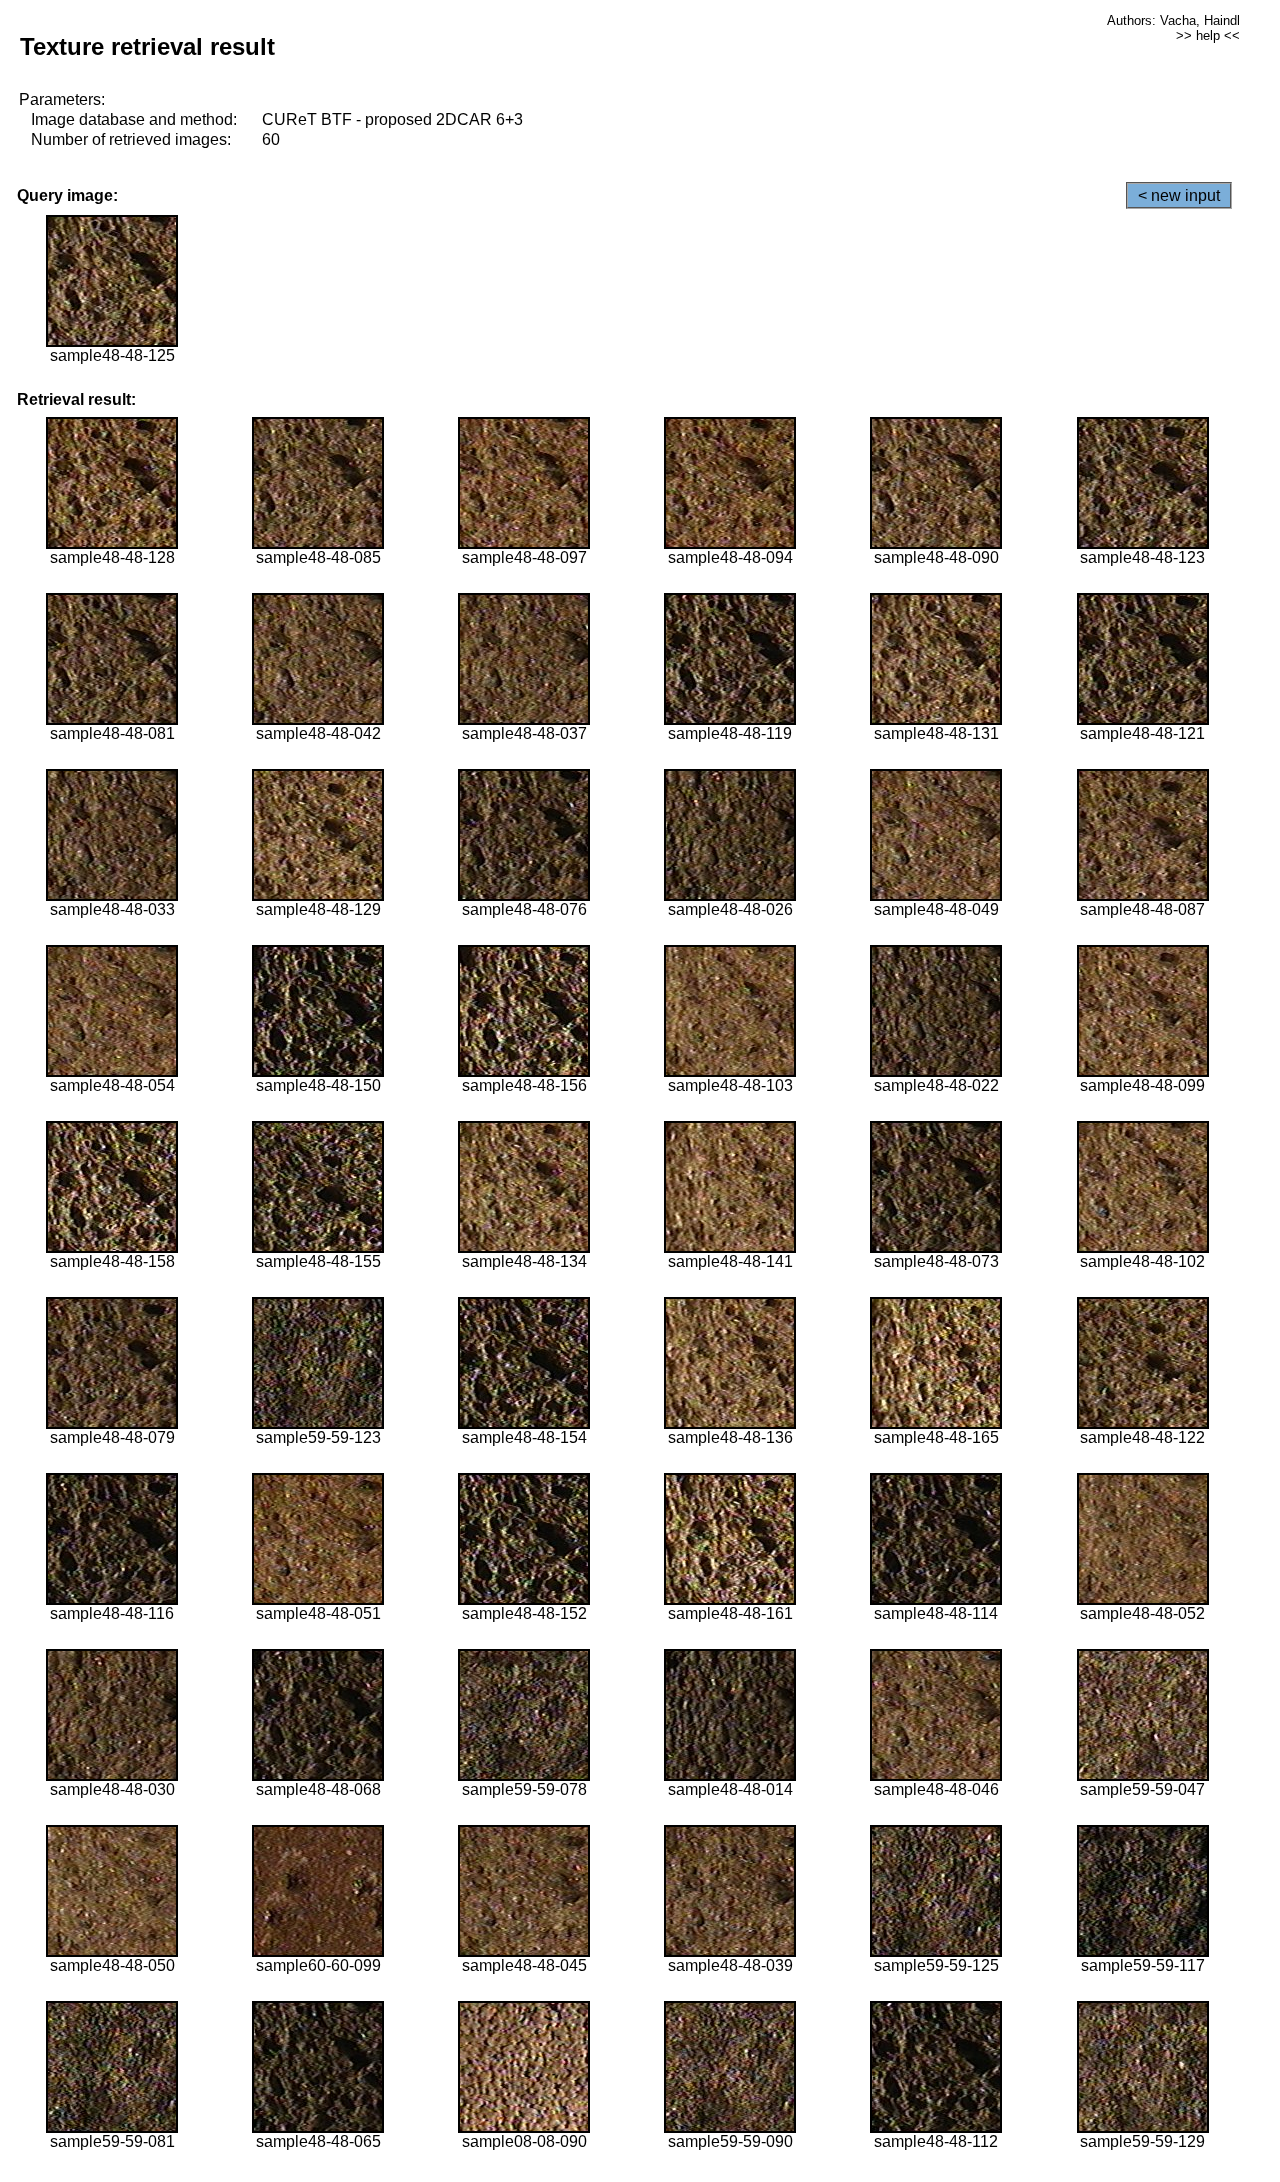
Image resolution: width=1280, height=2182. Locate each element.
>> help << (1208, 35)
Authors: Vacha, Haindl (1173, 20)
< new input (1179, 195)
